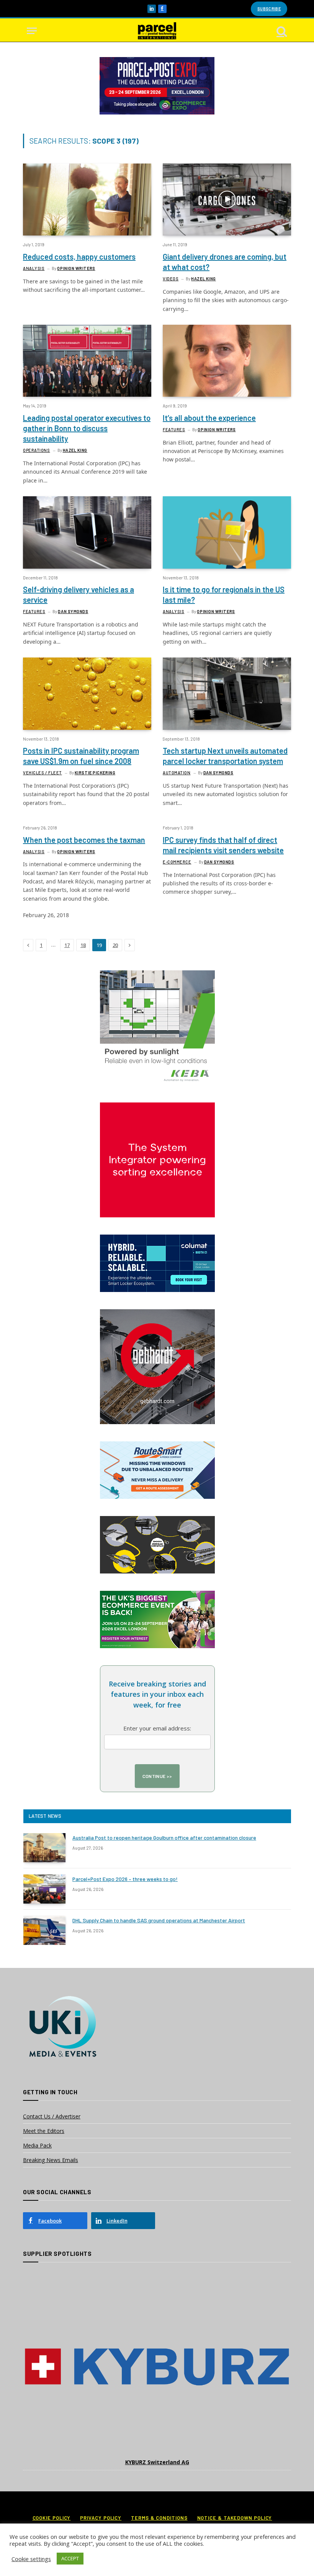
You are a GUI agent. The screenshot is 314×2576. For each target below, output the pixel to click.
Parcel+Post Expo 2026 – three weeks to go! (125, 1879)
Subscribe (269, 9)
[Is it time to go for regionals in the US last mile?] (227, 532)
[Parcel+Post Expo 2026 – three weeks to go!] (44, 1889)
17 (67, 945)
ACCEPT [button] (70, 2558)
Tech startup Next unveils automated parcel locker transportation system (225, 756)
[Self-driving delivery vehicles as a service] (87, 532)
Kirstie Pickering (95, 773)
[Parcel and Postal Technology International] (157, 31)
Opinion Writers (76, 268)
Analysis (34, 268)
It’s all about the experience (209, 418)
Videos (171, 279)
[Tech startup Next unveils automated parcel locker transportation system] (227, 693)
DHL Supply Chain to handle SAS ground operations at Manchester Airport (159, 1920)
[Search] (281, 31)
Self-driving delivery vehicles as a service (78, 595)
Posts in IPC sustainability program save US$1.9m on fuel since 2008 (81, 756)
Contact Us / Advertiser (52, 2116)
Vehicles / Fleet (43, 773)
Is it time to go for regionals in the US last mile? (224, 595)
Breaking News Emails (51, 2160)
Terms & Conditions (159, 2518)
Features (174, 429)
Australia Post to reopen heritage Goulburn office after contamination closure (164, 1838)
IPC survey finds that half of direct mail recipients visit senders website (223, 845)
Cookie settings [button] (31, 2559)
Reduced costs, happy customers (79, 257)
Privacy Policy (101, 2518)
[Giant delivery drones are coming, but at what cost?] (227, 200)
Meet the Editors (44, 2131)
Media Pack (37, 2145)
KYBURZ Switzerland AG (157, 2462)
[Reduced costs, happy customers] (87, 200)
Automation (177, 773)
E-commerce (177, 862)
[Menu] (32, 31)
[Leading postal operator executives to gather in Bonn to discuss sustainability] (87, 361)
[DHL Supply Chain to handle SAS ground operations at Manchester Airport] (44, 1930)
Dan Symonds (73, 611)
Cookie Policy (52, 2518)
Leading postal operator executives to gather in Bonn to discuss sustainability (87, 428)
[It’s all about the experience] (227, 361)
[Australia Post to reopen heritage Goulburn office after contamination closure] (44, 1848)
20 (115, 945)
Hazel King (204, 279)
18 (83, 945)
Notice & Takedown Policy (235, 2518)
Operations (37, 450)
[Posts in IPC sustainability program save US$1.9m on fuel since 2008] (87, 693)
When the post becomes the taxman (84, 840)
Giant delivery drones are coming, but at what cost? (225, 262)
